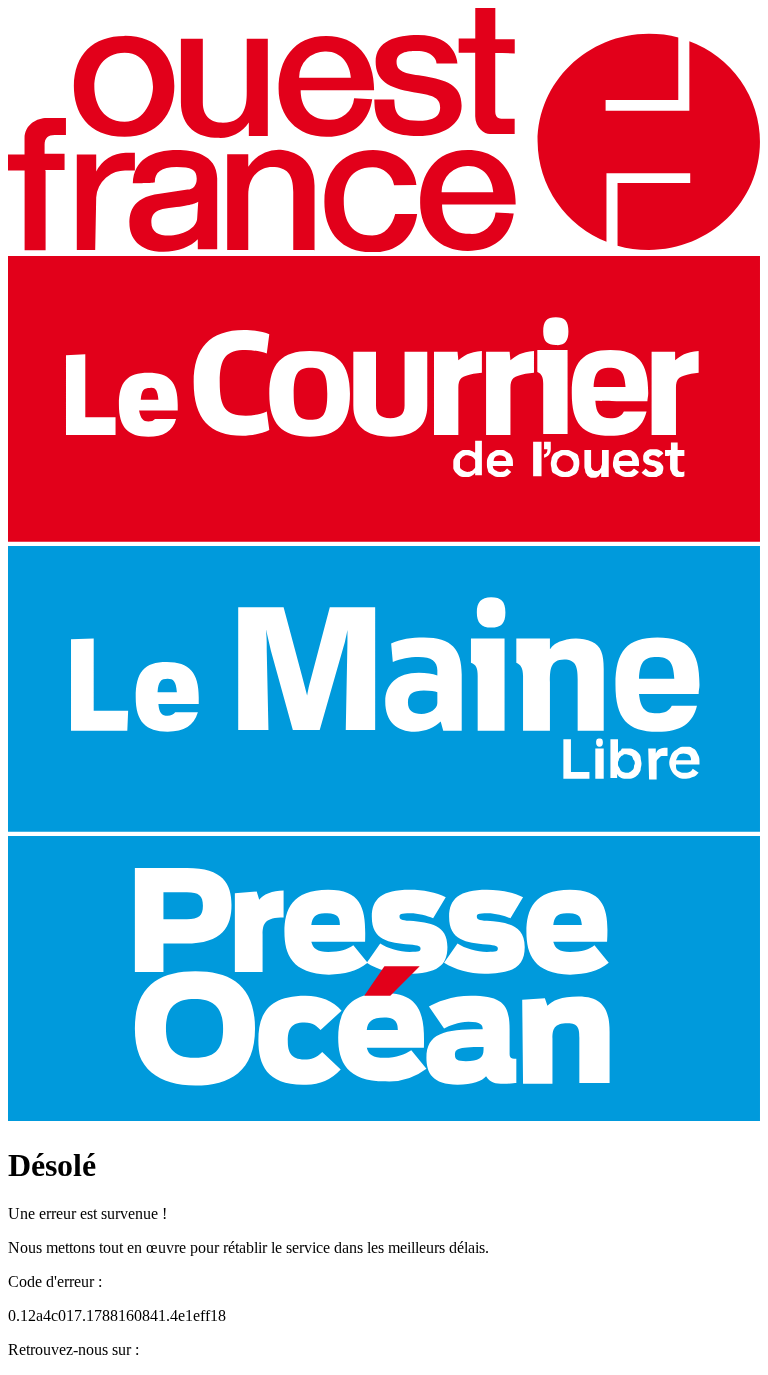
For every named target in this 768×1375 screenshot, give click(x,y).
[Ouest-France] (384, 246)
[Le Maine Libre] (384, 826)
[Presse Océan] (384, 1115)
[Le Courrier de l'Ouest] (384, 536)
